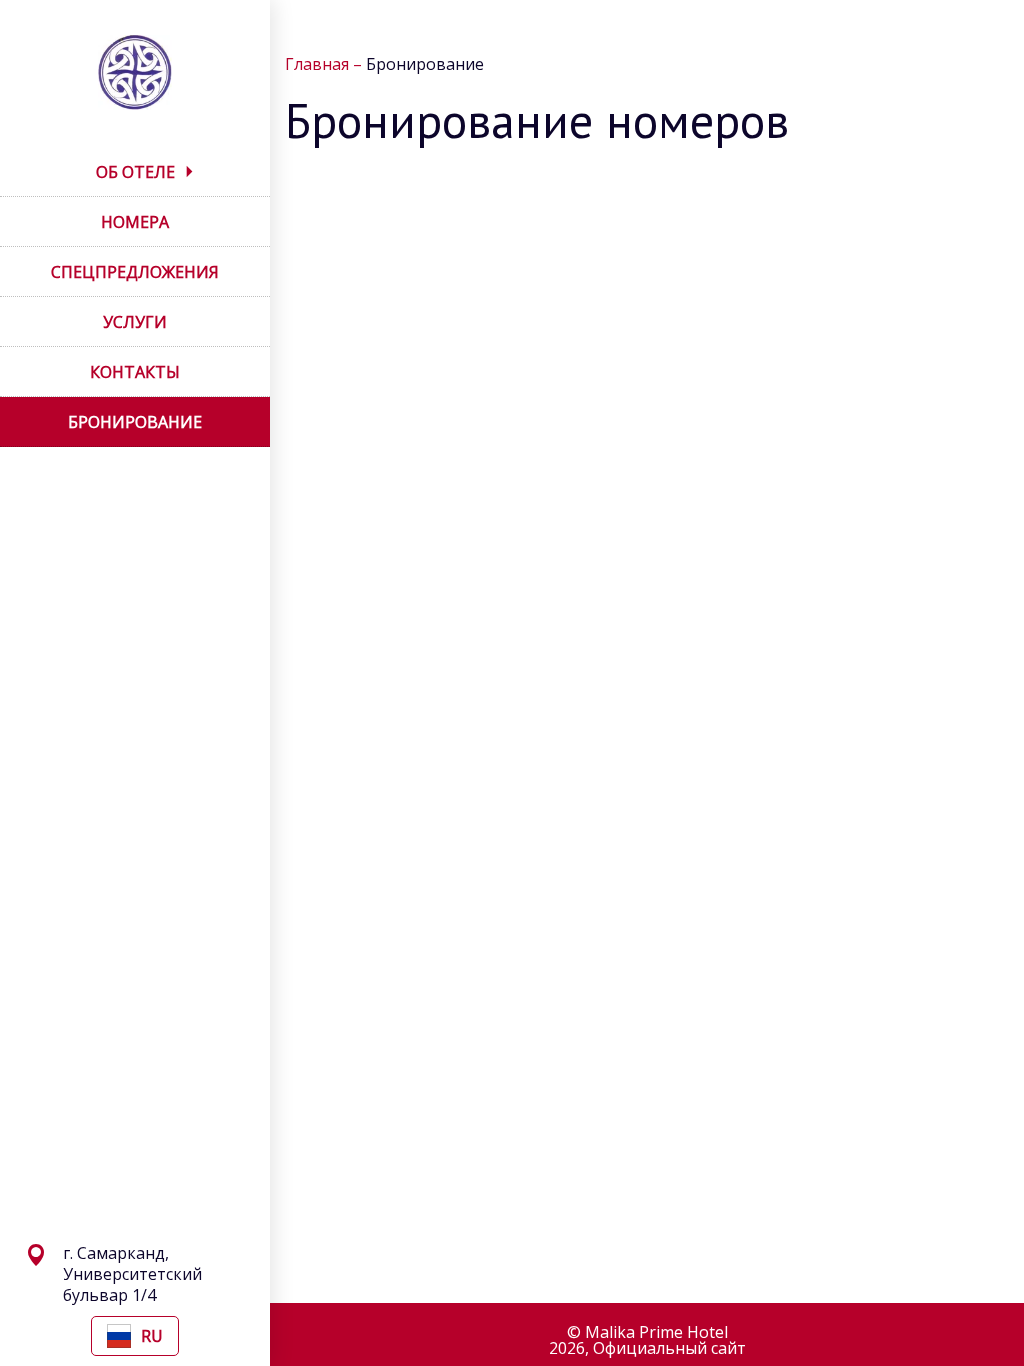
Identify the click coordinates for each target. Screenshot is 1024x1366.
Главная (319, 64)
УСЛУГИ (135, 322)
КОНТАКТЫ (135, 372)
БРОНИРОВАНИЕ (135, 422)
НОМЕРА (135, 222)
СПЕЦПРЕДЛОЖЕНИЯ (135, 272)
